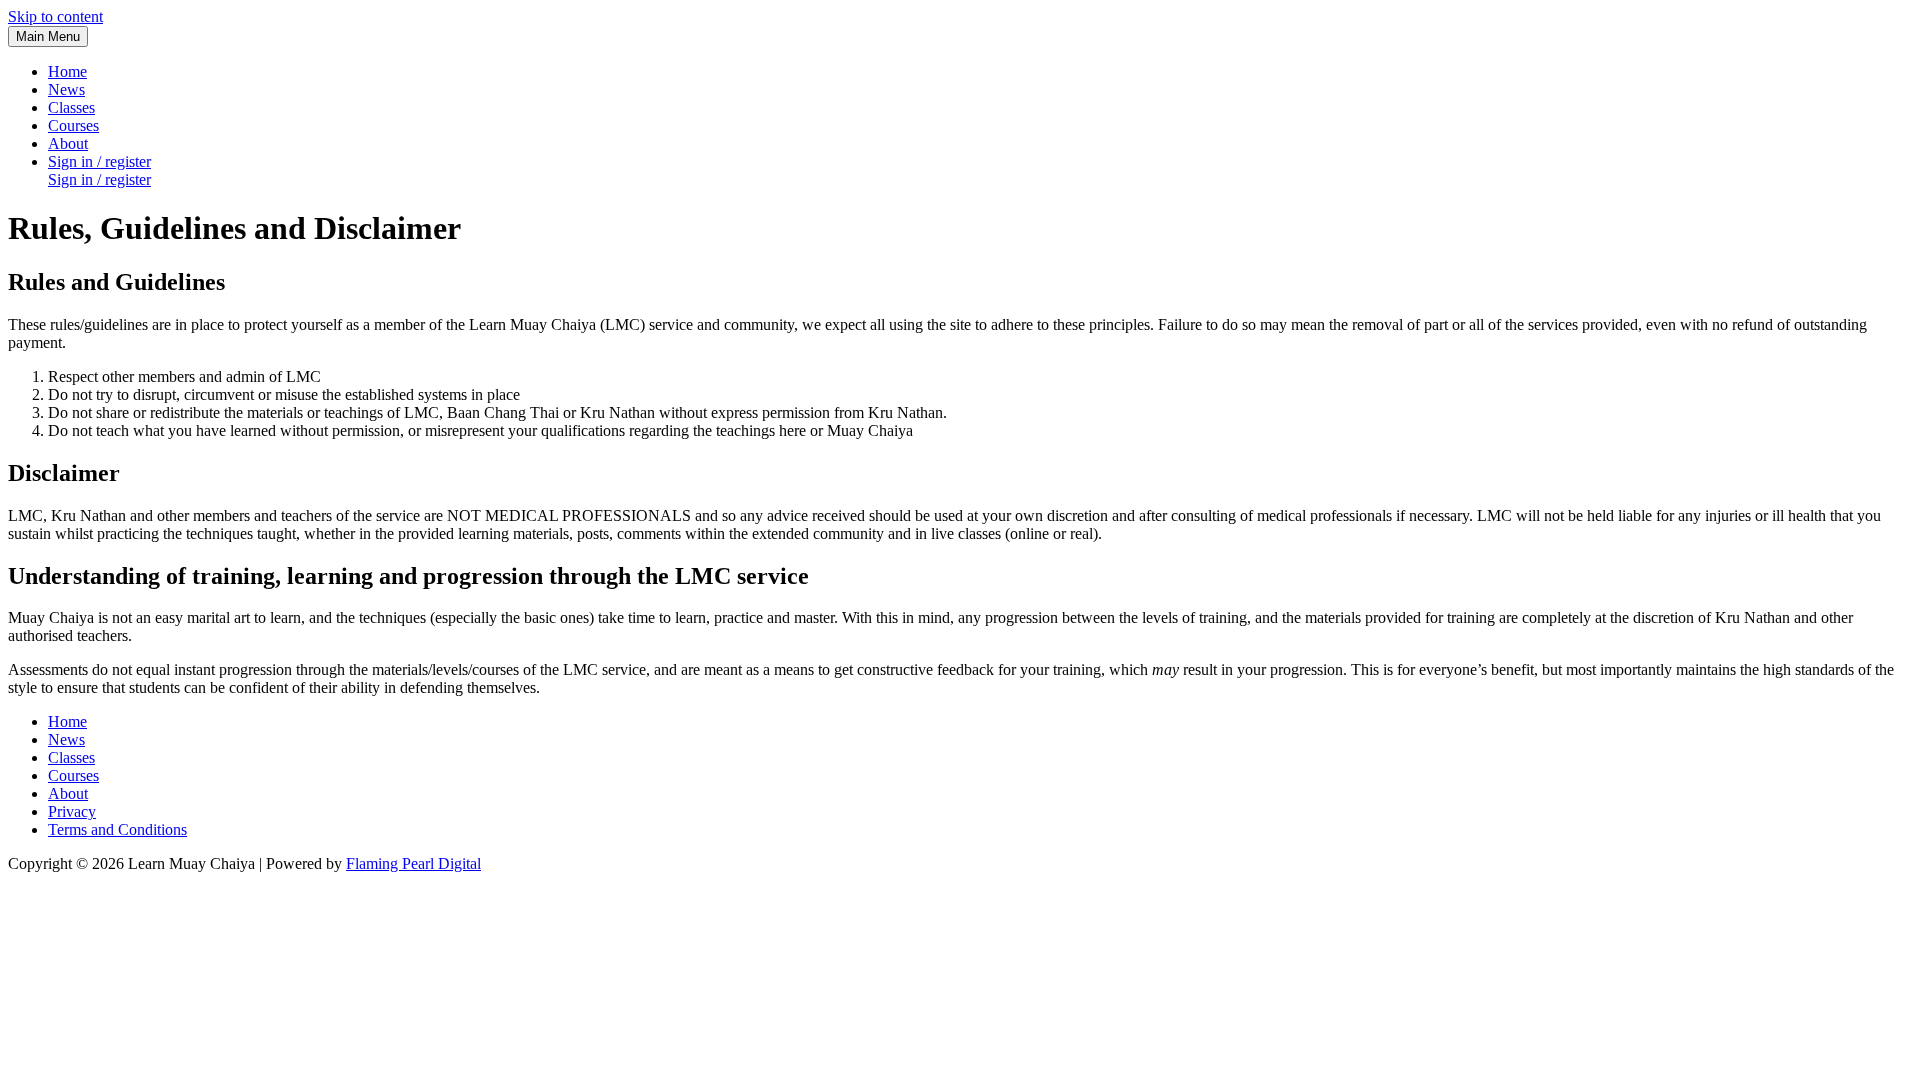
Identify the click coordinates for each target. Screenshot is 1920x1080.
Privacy (72, 811)
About (68, 793)
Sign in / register (99, 179)
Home (67, 721)
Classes (71, 757)
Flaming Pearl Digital (413, 863)
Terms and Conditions (117, 829)
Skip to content (55, 16)
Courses (73, 775)
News (66, 739)
